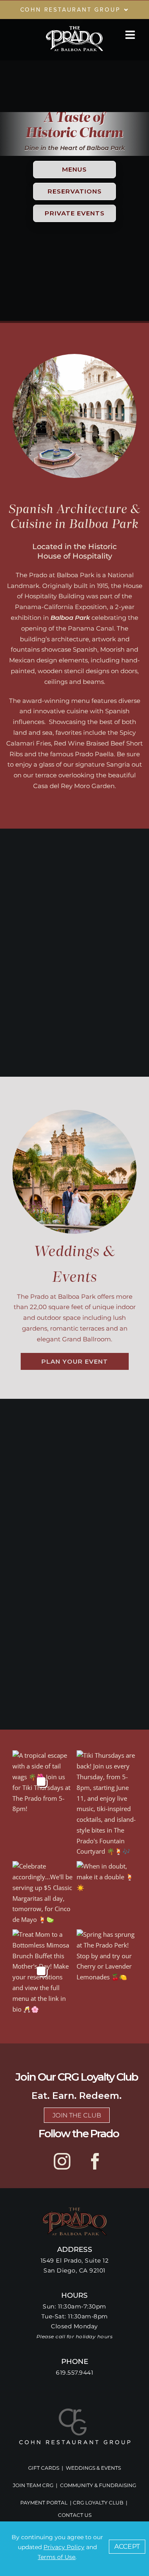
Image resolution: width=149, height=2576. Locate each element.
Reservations (75, 191)
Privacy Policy (64, 2547)
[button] (127, 2547)
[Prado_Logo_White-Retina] (74, 28)
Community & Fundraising (98, 2485)
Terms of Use (56, 2557)
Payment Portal (44, 2503)
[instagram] (62, 2161)
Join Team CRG (33, 2485)
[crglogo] (75, 2411)
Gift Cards (44, 2468)
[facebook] (95, 2161)
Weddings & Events (93, 2468)
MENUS (74, 169)
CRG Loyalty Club (98, 2503)
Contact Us (75, 2515)
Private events (75, 213)
